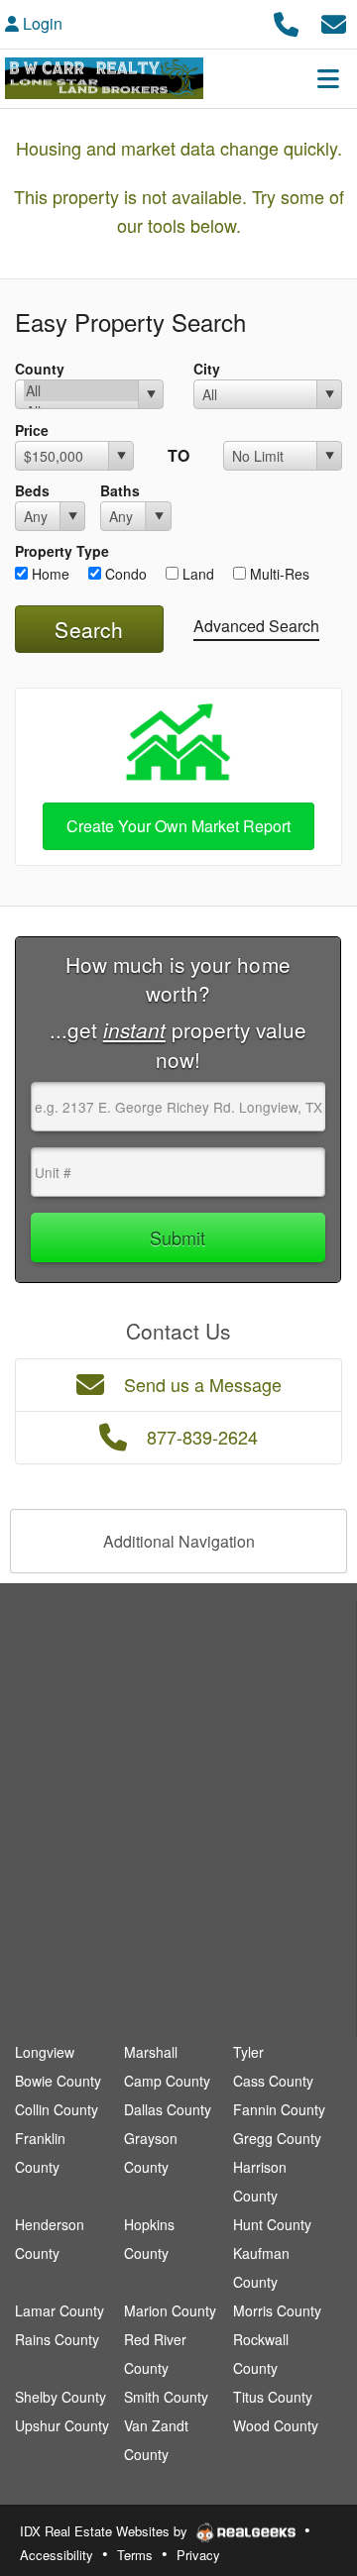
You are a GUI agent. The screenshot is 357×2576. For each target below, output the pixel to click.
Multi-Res (278, 574)
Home (49, 574)
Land (196, 574)
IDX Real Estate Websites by (106, 2531)
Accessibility (57, 2555)
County (40, 369)
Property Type (62, 551)
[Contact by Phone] (286, 21)
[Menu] (328, 78)
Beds (32, 490)
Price (32, 430)
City (207, 369)
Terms (135, 2555)
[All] (81, 391)
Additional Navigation (179, 1541)
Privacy (198, 2555)
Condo (124, 574)
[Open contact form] (334, 21)
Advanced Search (256, 626)
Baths (120, 490)
